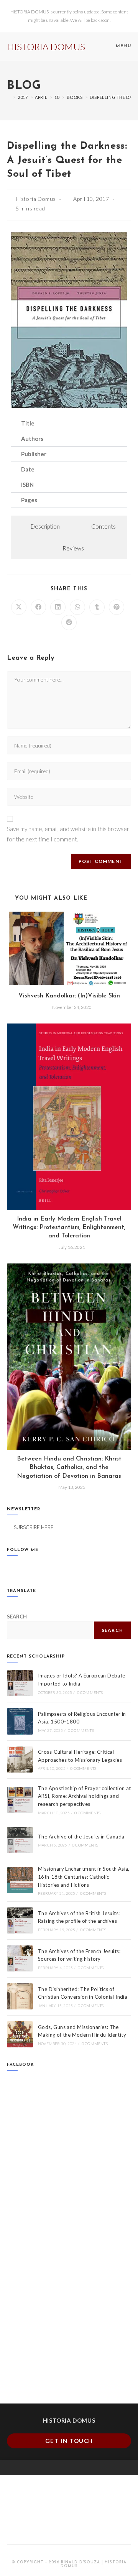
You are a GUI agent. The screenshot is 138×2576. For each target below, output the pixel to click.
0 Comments (90, 1692)
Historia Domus (36, 199)
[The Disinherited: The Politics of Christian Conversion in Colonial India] (20, 1996)
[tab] (41, 527)
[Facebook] (20, 1568)
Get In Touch (69, 2441)
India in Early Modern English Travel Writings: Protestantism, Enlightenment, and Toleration (69, 1228)
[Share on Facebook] (38, 607)
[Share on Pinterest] (117, 607)
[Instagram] (29, 1568)
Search (112, 1630)
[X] (11, 1568)
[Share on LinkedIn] (58, 607)
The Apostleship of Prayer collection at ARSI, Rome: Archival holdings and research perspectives (85, 1796)
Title (28, 423)
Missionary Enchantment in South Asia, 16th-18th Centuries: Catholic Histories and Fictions (84, 1877)
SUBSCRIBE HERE (34, 1527)
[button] (69, 424)
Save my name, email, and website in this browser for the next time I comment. (68, 834)
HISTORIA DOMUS (46, 47)
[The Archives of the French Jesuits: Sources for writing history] (20, 1958)
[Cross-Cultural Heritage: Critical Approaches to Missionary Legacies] (20, 1760)
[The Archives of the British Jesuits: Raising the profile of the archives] (20, 1921)
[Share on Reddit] (69, 623)
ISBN (27, 485)
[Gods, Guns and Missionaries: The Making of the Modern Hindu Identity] (20, 2034)
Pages (29, 500)
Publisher (34, 454)
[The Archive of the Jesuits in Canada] (20, 1840)
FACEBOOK (21, 2065)
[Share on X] (19, 607)
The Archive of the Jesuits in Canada (81, 1837)
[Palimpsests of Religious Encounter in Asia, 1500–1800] (20, 1721)
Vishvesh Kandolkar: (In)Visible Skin (69, 996)
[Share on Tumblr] (97, 607)
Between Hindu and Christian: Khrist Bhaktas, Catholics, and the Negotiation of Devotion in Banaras (69, 1468)
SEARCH (17, 1617)
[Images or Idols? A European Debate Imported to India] (20, 1683)
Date (28, 469)
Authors (32, 439)
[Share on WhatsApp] (77, 607)
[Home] (9, 97)
